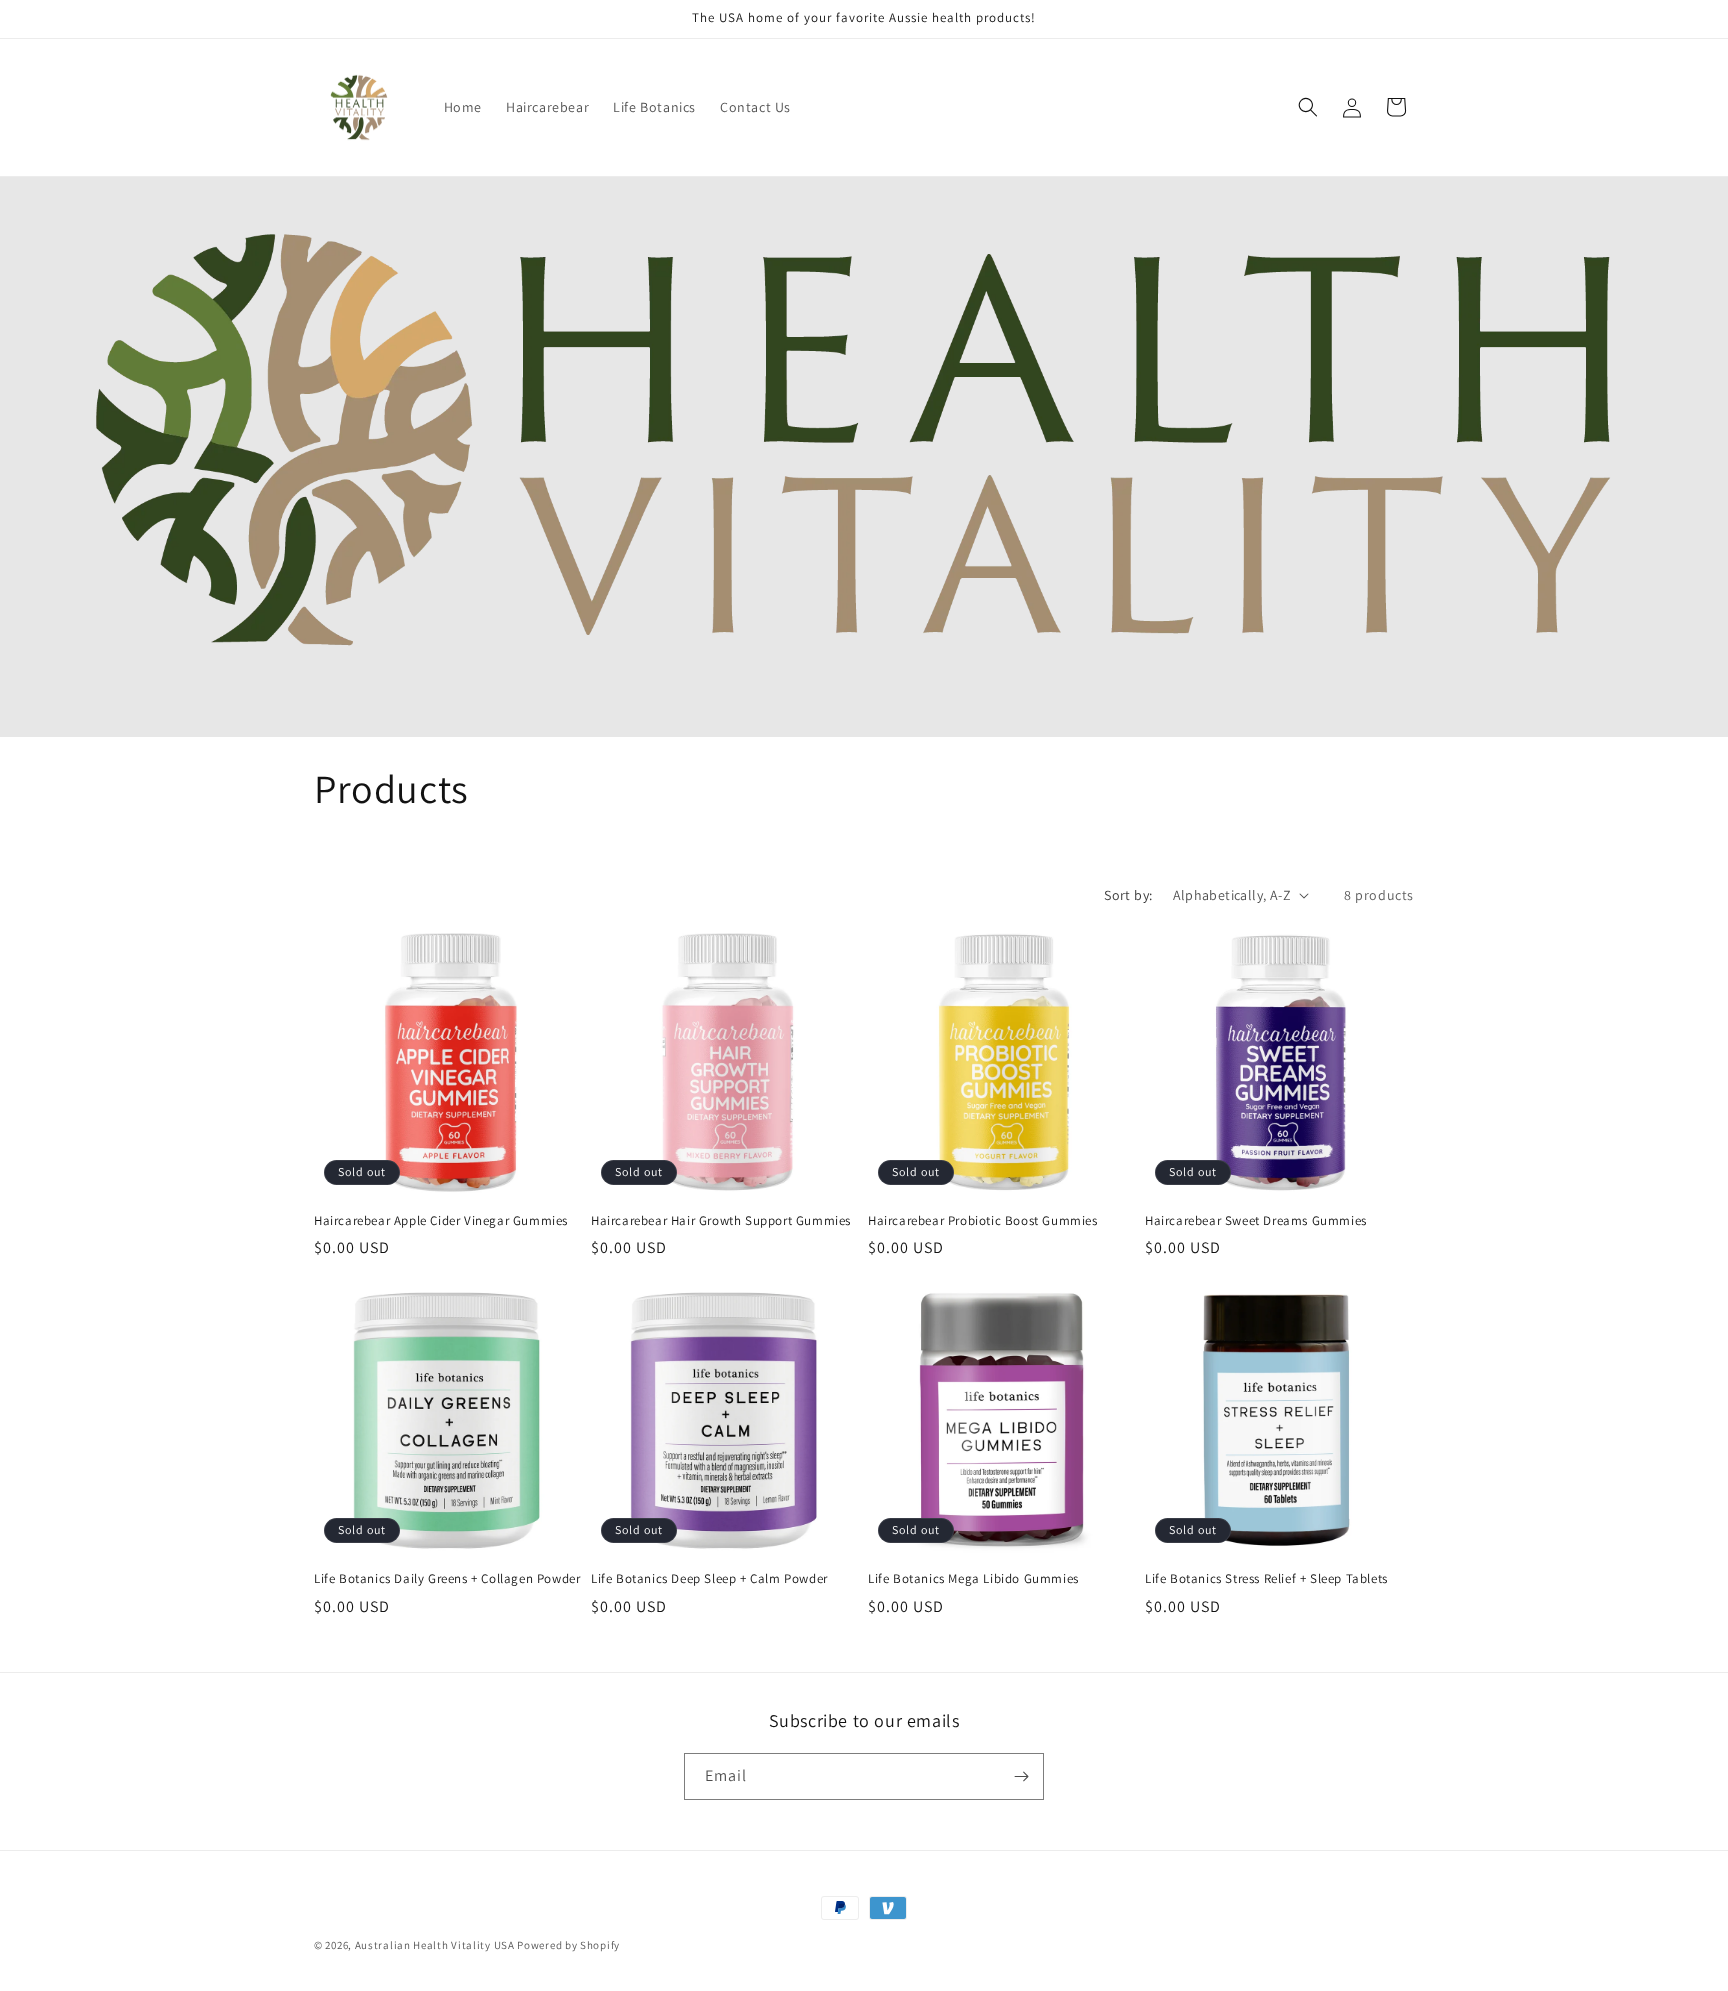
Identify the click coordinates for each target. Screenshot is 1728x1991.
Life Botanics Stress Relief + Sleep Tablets (1266, 1579)
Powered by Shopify (568, 1945)
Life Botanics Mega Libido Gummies (973, 1579)
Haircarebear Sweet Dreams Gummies (1256, 1221)
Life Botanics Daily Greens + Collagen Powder (447, 1579)
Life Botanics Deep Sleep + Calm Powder (709, 1579)
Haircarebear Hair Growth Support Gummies (721, 1221)
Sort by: (1128, 895)
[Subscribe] (1021, 1776)
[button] (1308, 107)
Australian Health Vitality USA (435, 1945)
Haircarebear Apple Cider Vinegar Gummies (441, 1221)
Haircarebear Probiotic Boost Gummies (983, 1221)
